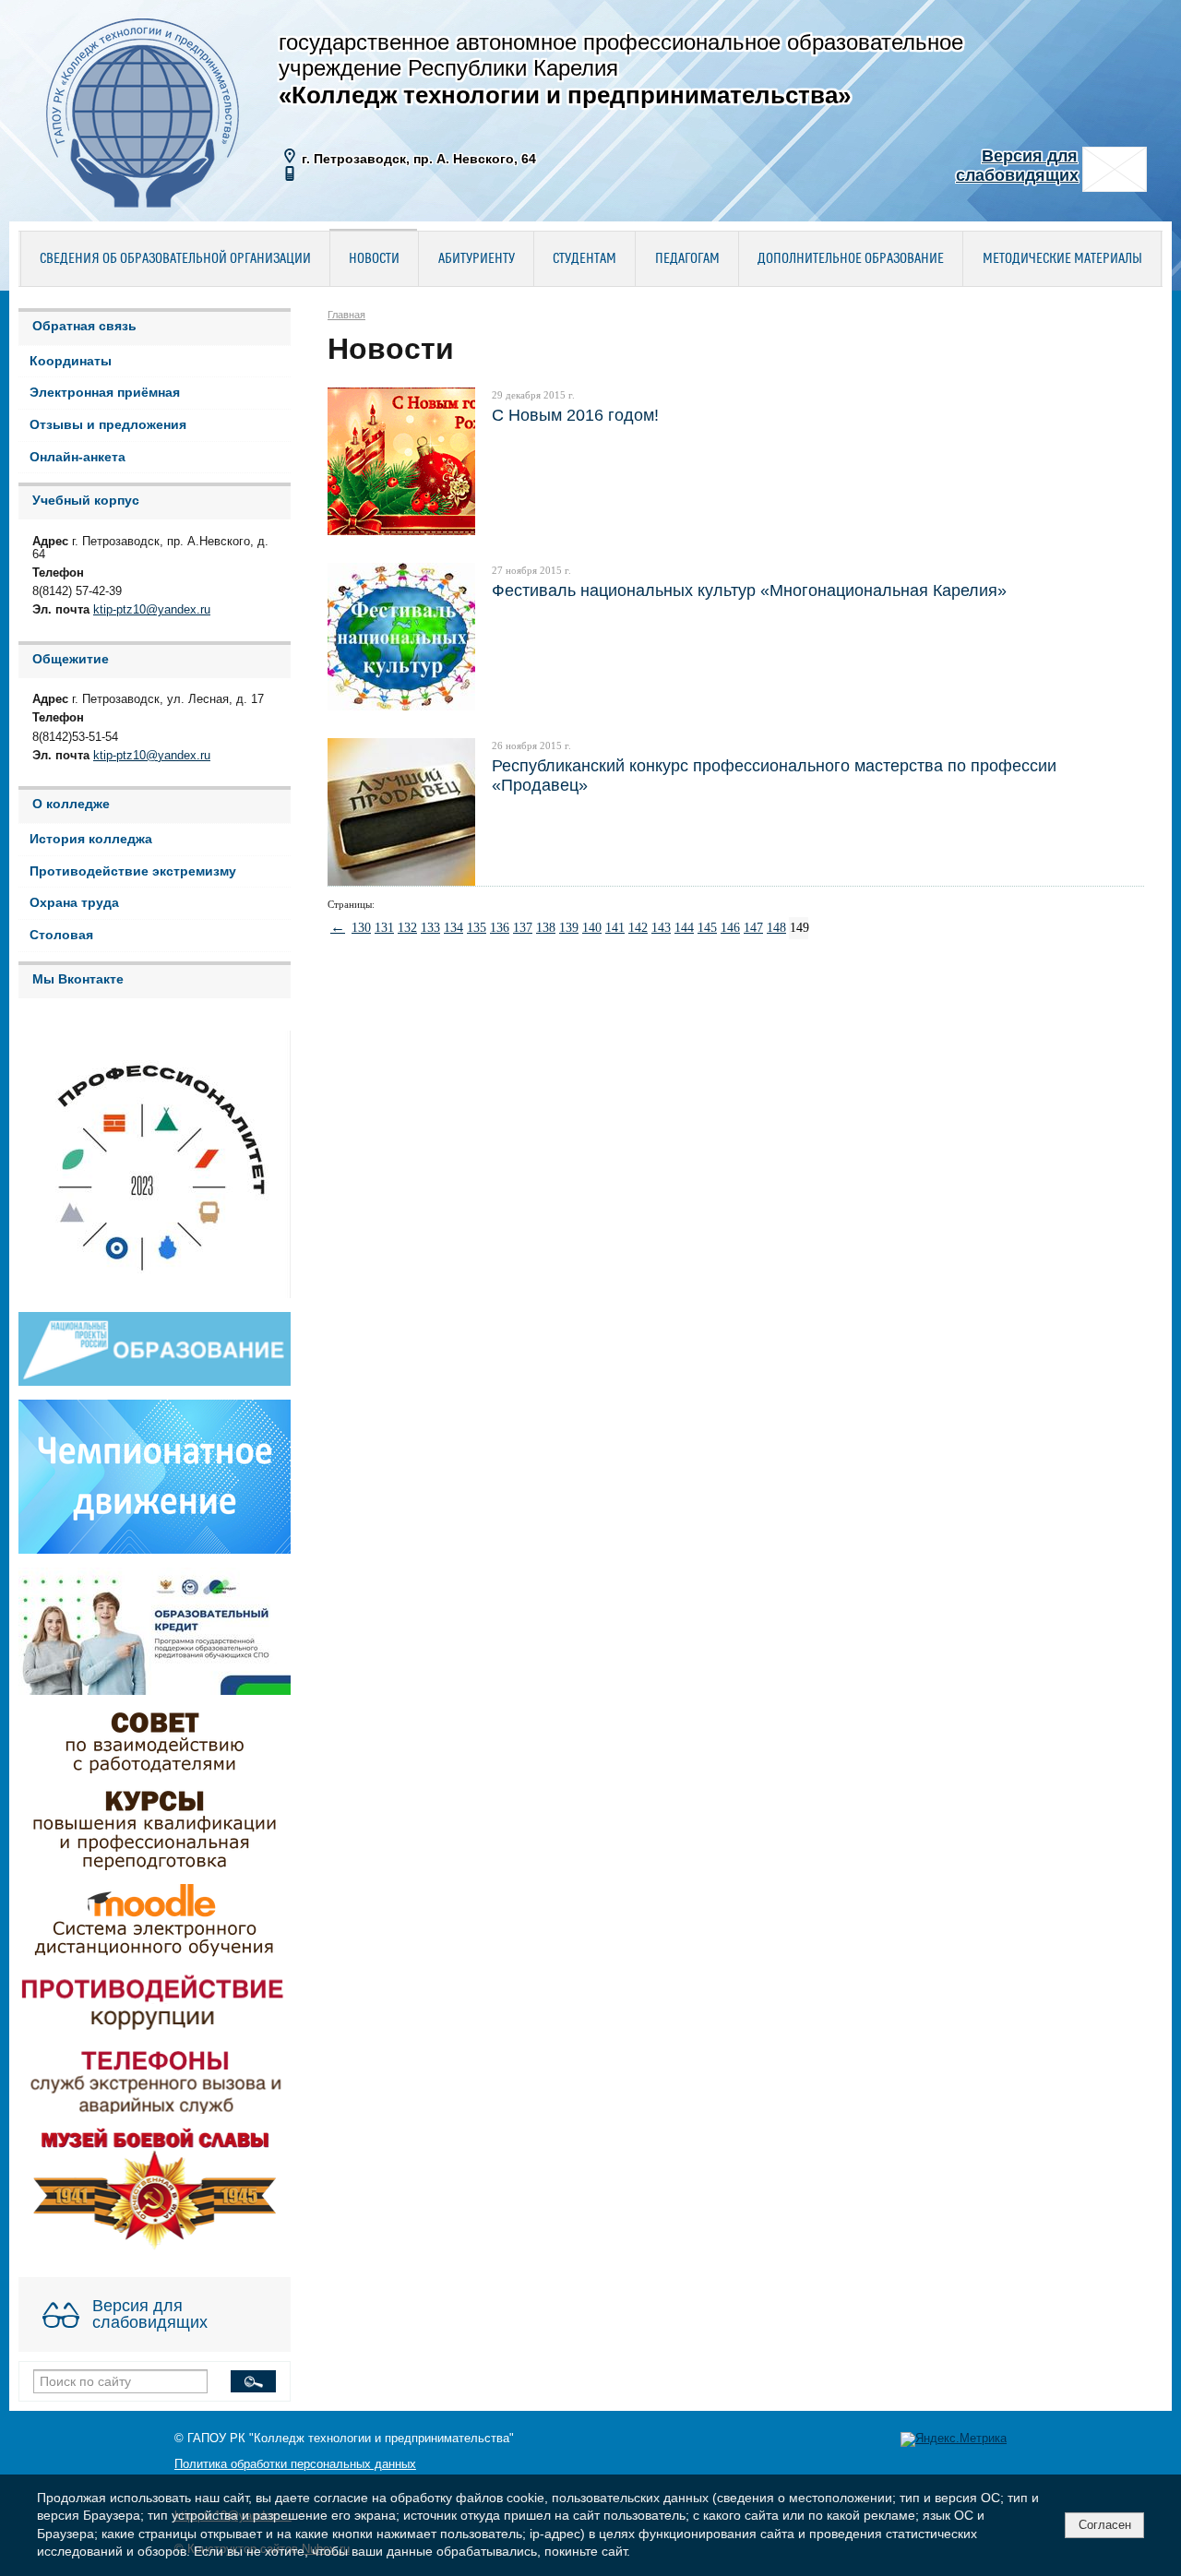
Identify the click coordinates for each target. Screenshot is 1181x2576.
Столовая (61, 935)
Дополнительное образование (851, 259)
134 (453, 928)
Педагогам (687, 259)
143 (661, 928)
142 (638, 928)
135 (476, 928)
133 (430, 928)
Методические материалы (1062, 259)
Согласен (1105, 2525)
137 (522, 928)
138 (545, 928)
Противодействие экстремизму (133, 871)
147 (753, 928)
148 (776, 928)
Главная (346, 315)
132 (407, 928)
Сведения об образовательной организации (175, 259)
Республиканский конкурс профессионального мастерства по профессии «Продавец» (774, 775)
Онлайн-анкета (78, 457)
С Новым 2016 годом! (575, 415)
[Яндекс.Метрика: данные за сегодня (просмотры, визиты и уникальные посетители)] (954, 2439)
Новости (374, 259)
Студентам (585, 259)
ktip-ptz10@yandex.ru (152, 610)
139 (568, 928)
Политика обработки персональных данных (295, 2464)
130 (361, 928)
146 (730, 928)
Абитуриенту (477, 259)
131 (384, 928)
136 (499, 928)
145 (707, 928)
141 (614, 928)
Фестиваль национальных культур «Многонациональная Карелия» (749, 590)
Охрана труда (74, 903)
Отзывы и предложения (108, 425)
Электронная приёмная (105, 393)
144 (684, 928)
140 (591, 928)
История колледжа (91, 839)
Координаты (71, 361)
